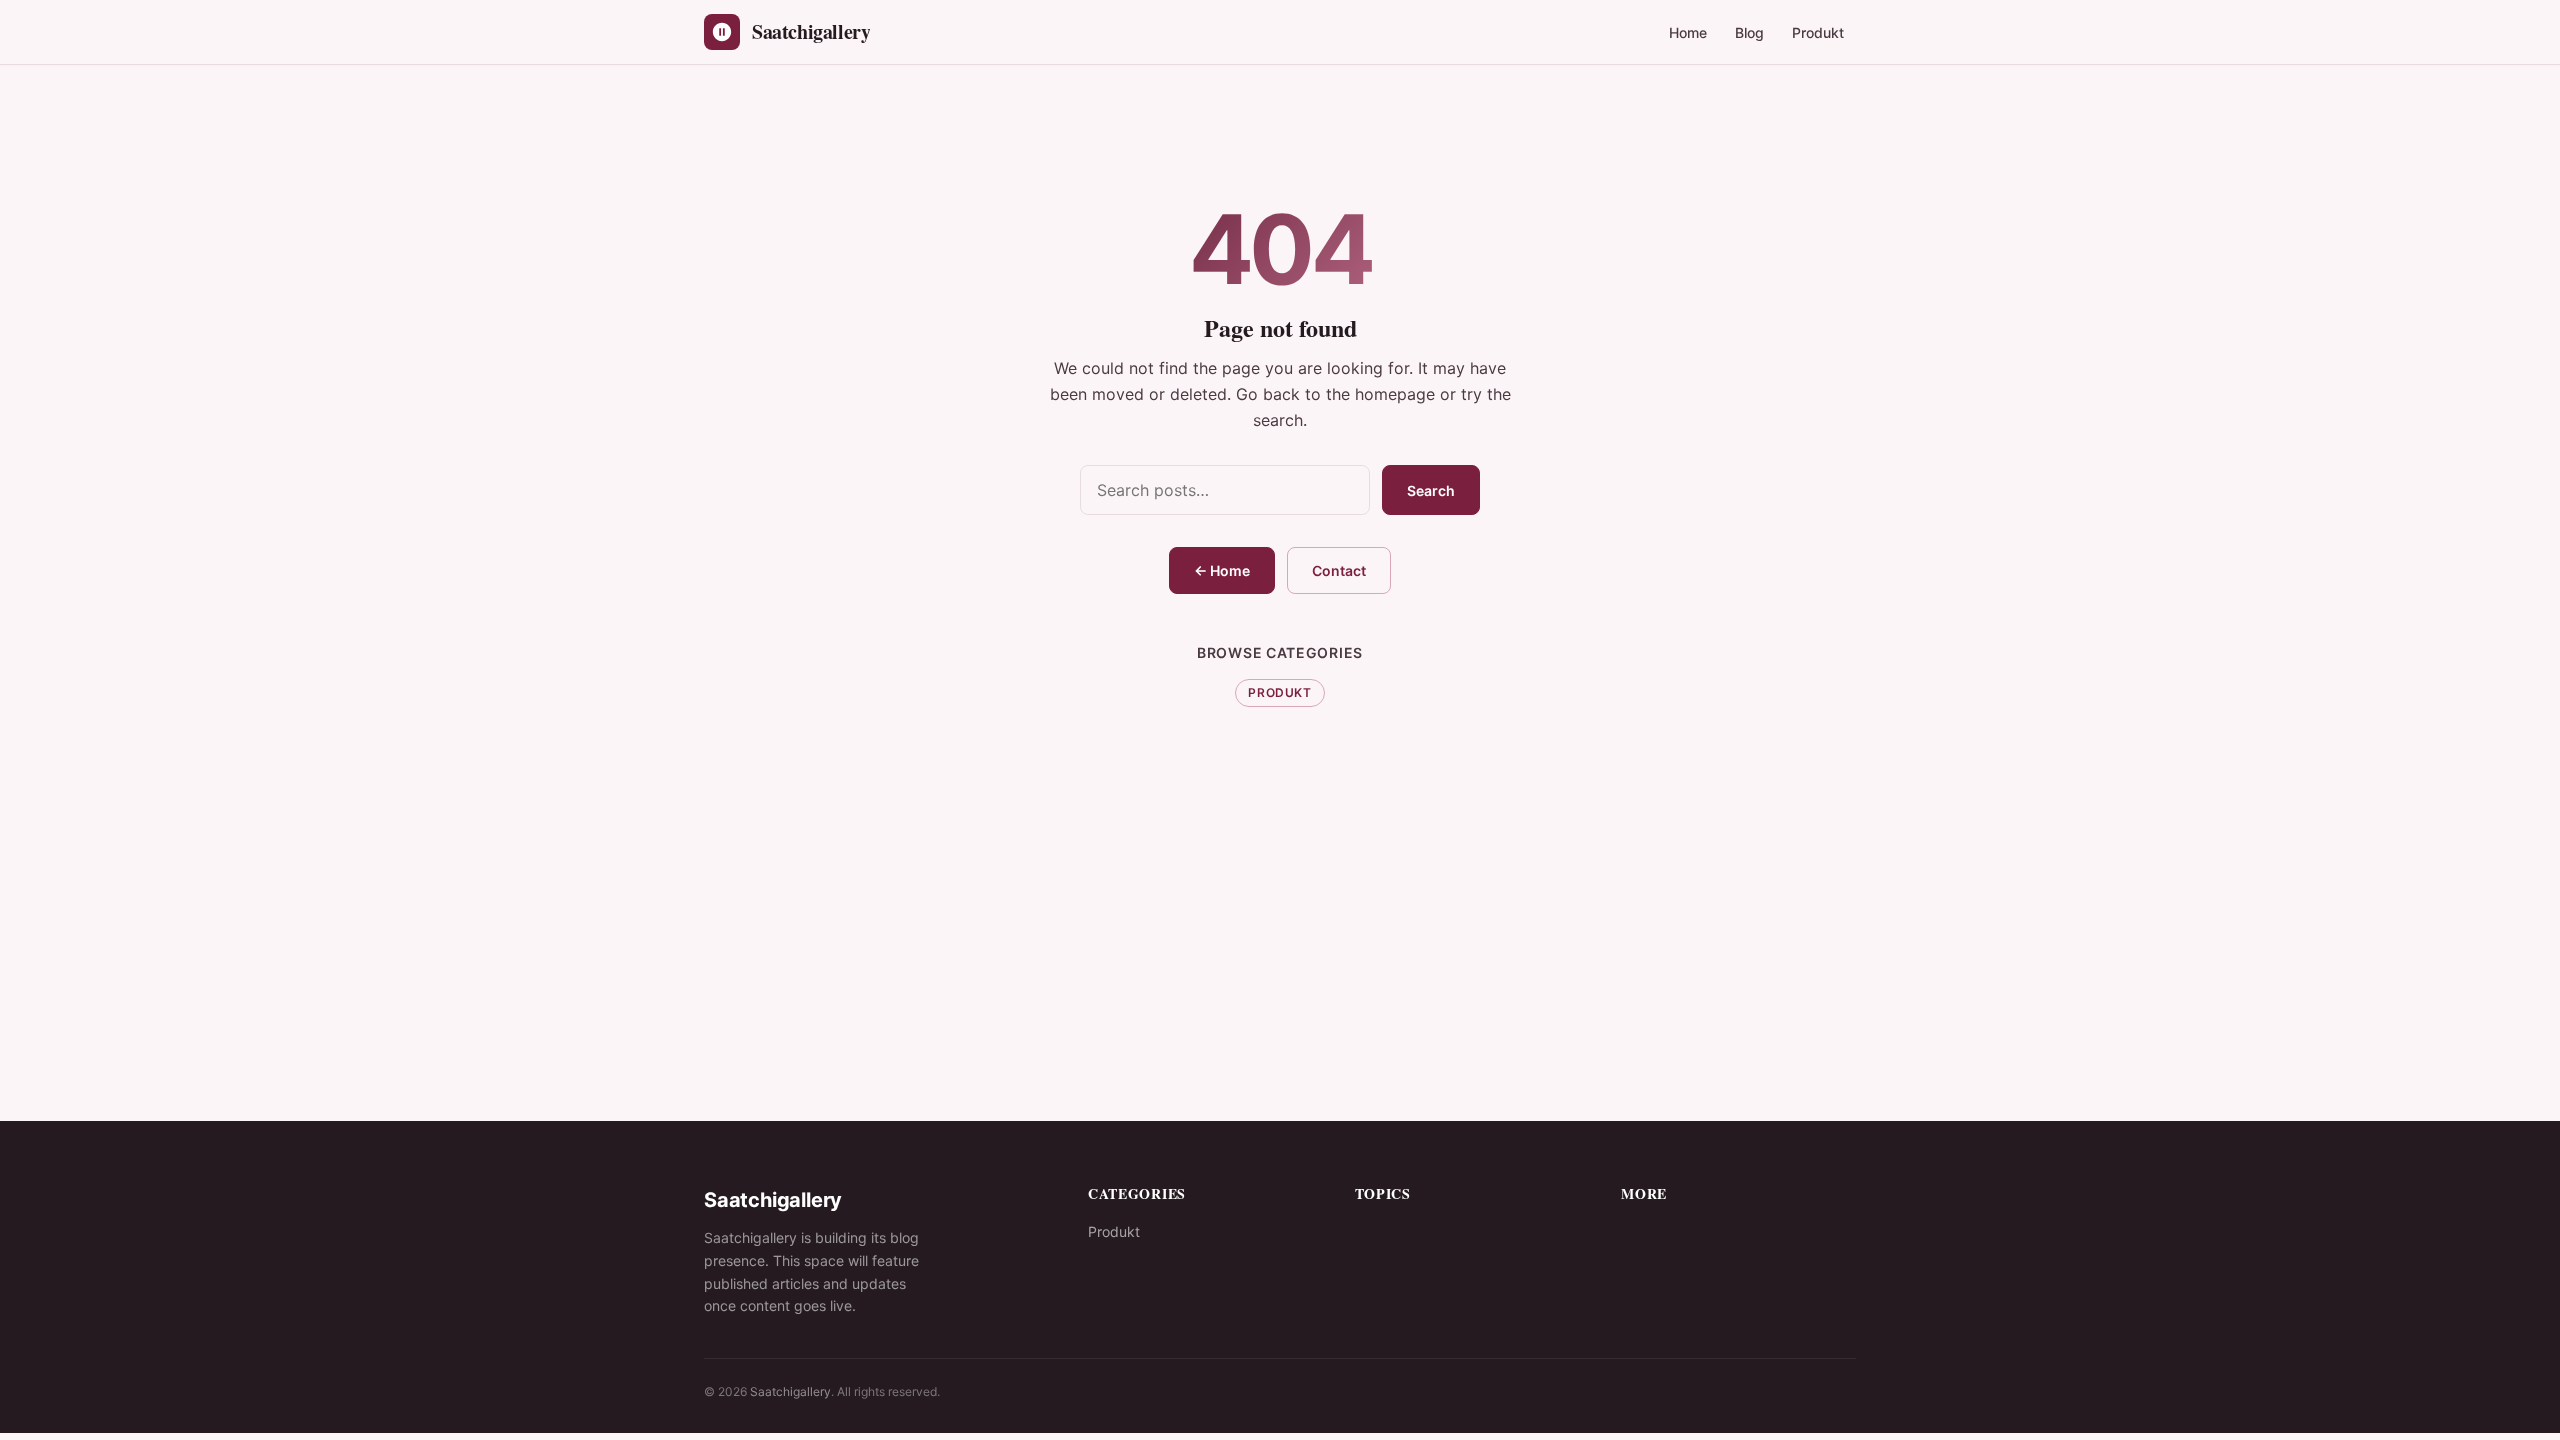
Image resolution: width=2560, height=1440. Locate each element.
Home (1688, 32)
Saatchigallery (790, 1391)
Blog (1749, 32)
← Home (1222, 570)
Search (1431, 490)
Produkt (1818, 32)
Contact (1339, 570)
